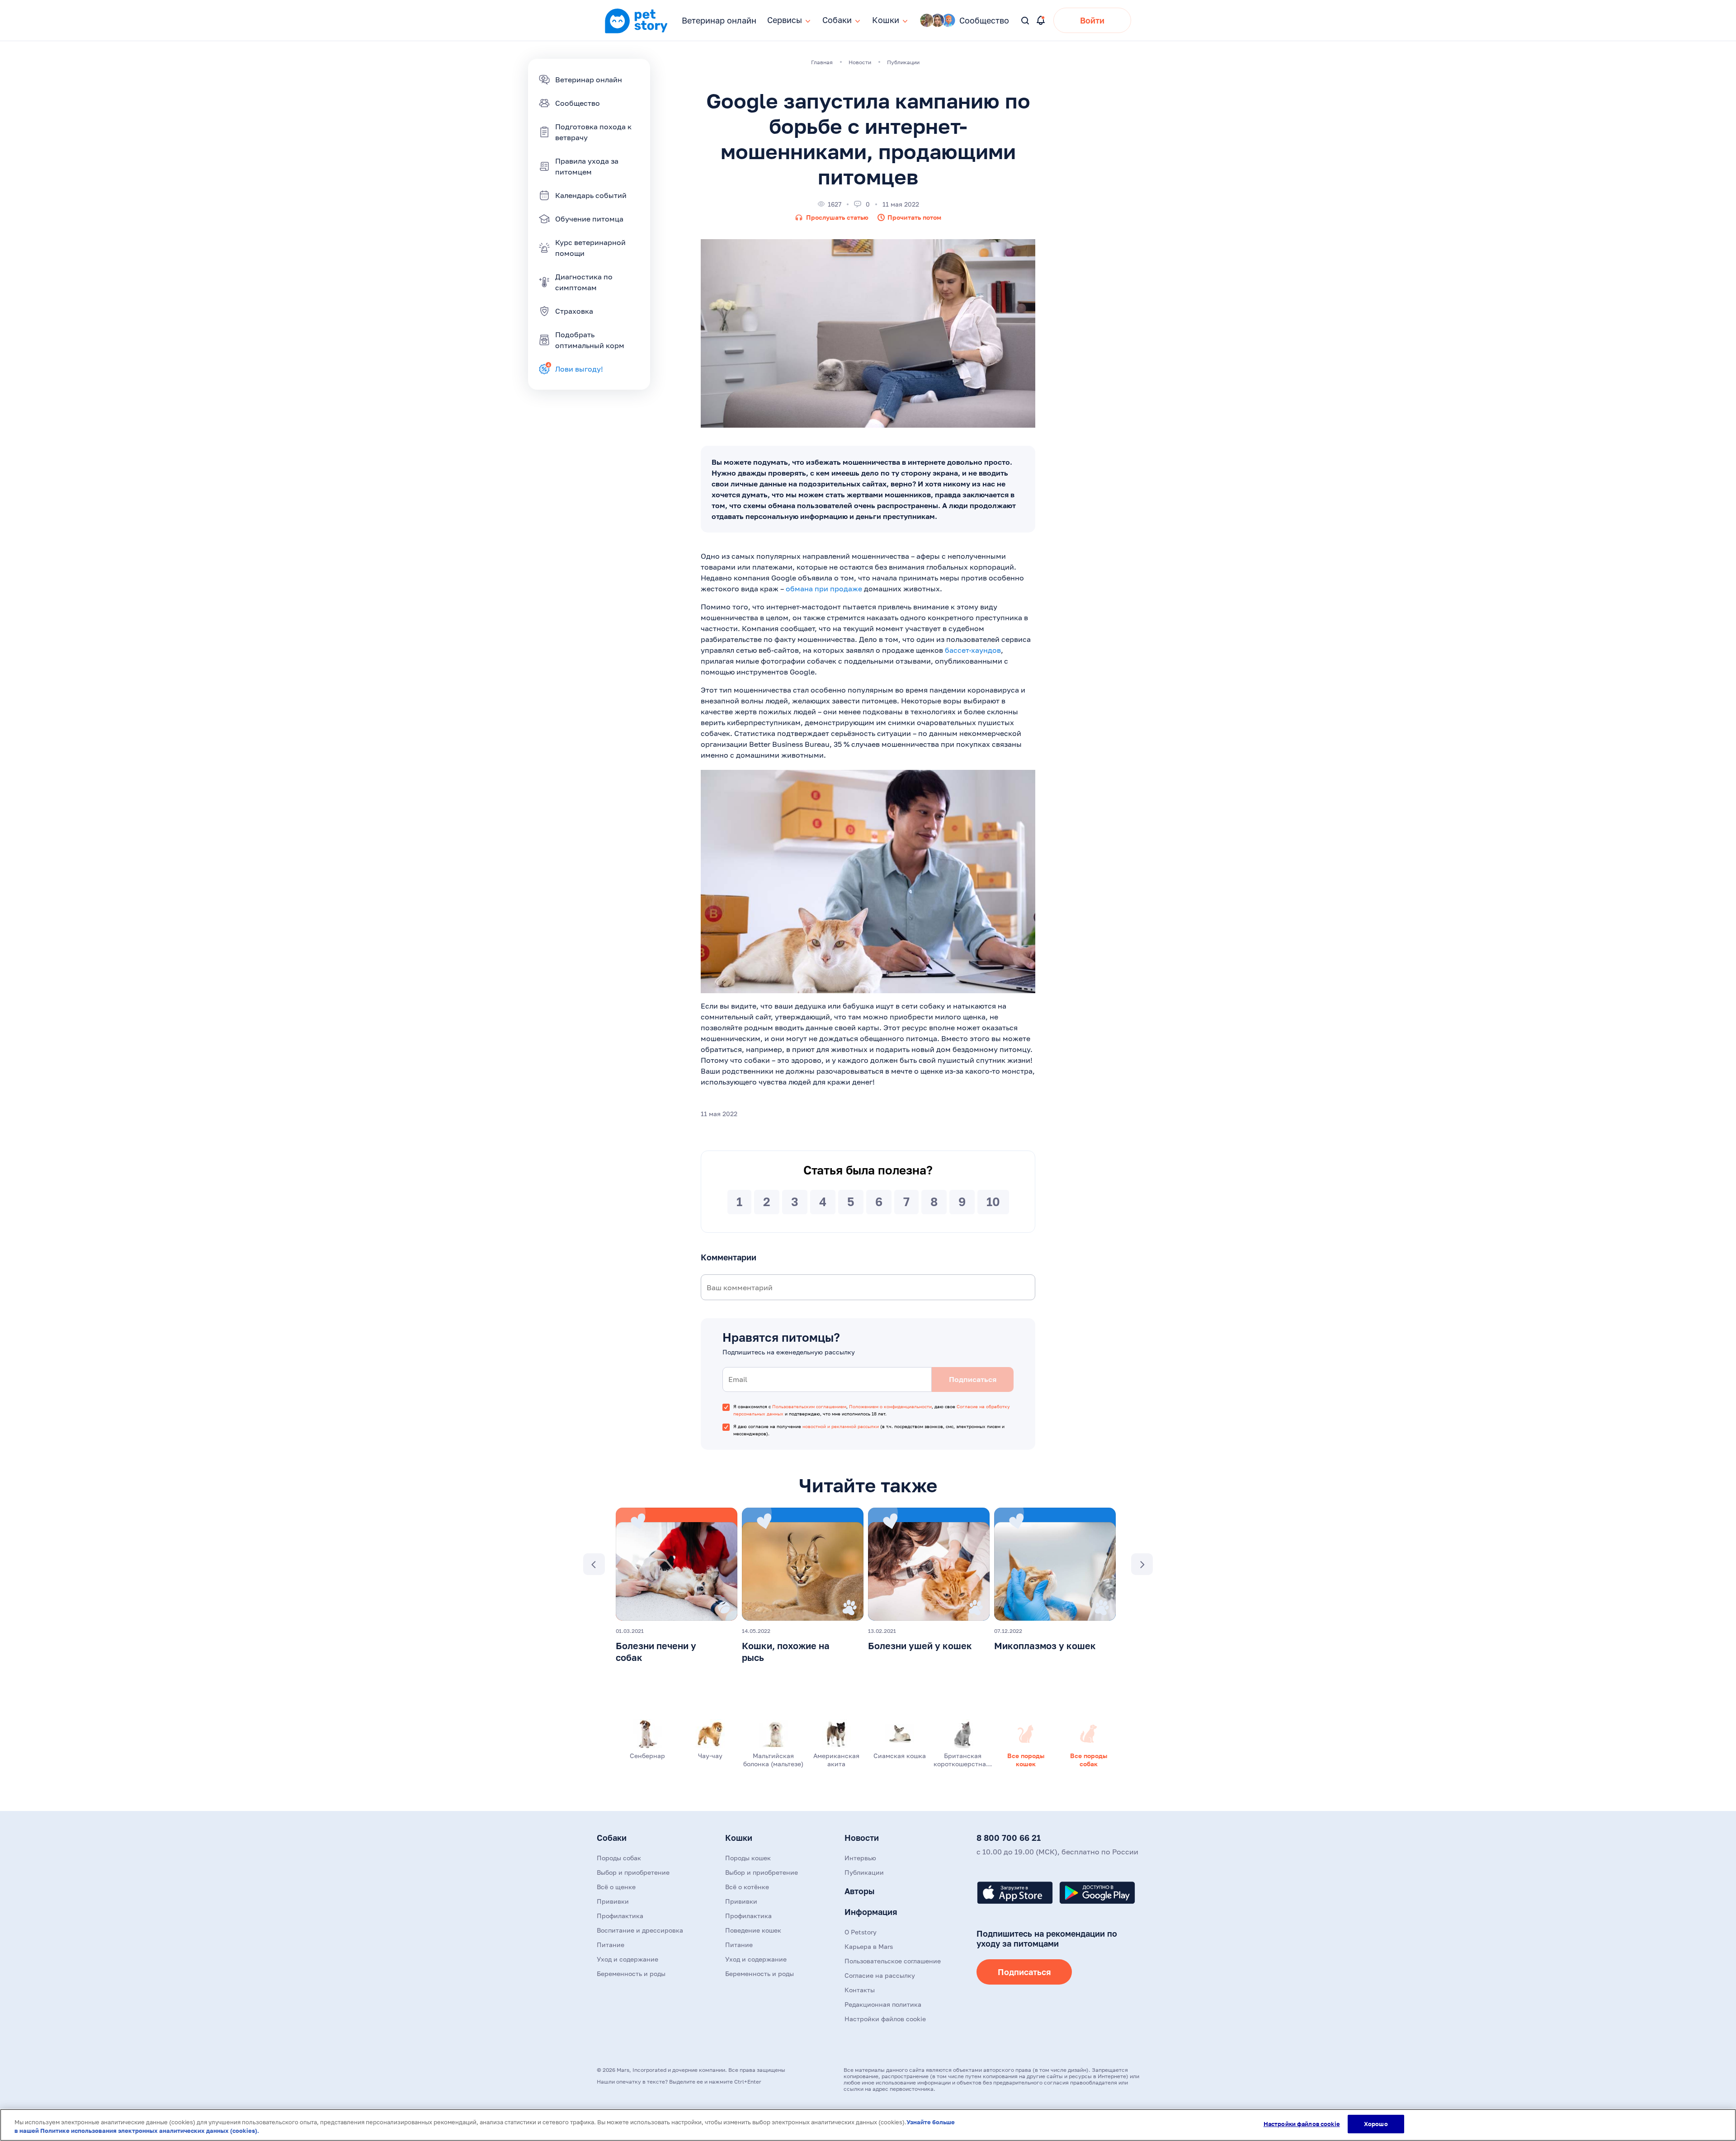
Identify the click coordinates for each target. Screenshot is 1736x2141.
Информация (871, 1912)
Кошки (739, 1838)
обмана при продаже (824, 589)
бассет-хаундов (973, 650)
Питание (611, 1945)
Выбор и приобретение (633, 1872)
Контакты (860, 1990)
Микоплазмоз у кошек (1045, 1646)
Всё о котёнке (747, 1887)
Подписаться (1024, 1972)
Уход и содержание (627, 1959)
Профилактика (620, 1916)
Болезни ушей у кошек (920, 1646)
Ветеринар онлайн (719, 20)
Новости (862, 1838)
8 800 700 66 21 (1009, 1838)
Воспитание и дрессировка (640, 1930)
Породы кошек (748, 1858)
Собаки (612, 1838)
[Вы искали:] (1026, 21)
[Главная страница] (636, 32)
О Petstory (861, 1932)
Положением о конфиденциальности (890, 1406)
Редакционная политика (883, 2004)
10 (993, 1202)
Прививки (613, 1901)
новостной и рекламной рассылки (841, 1426)
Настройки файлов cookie (1302, 2124)
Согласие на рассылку (880, 1975)
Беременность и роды (631, 1974)
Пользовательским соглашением (809, 1406)
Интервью (860, 1858)
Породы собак (619, 1858)
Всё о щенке (616, 1887)
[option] (677, 1588)
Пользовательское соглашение (893, 1961)
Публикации (864, 1872)
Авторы (859, 1891)
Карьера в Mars (869, 1946)
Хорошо (1376, 2124)
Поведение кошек (753, 1930)
